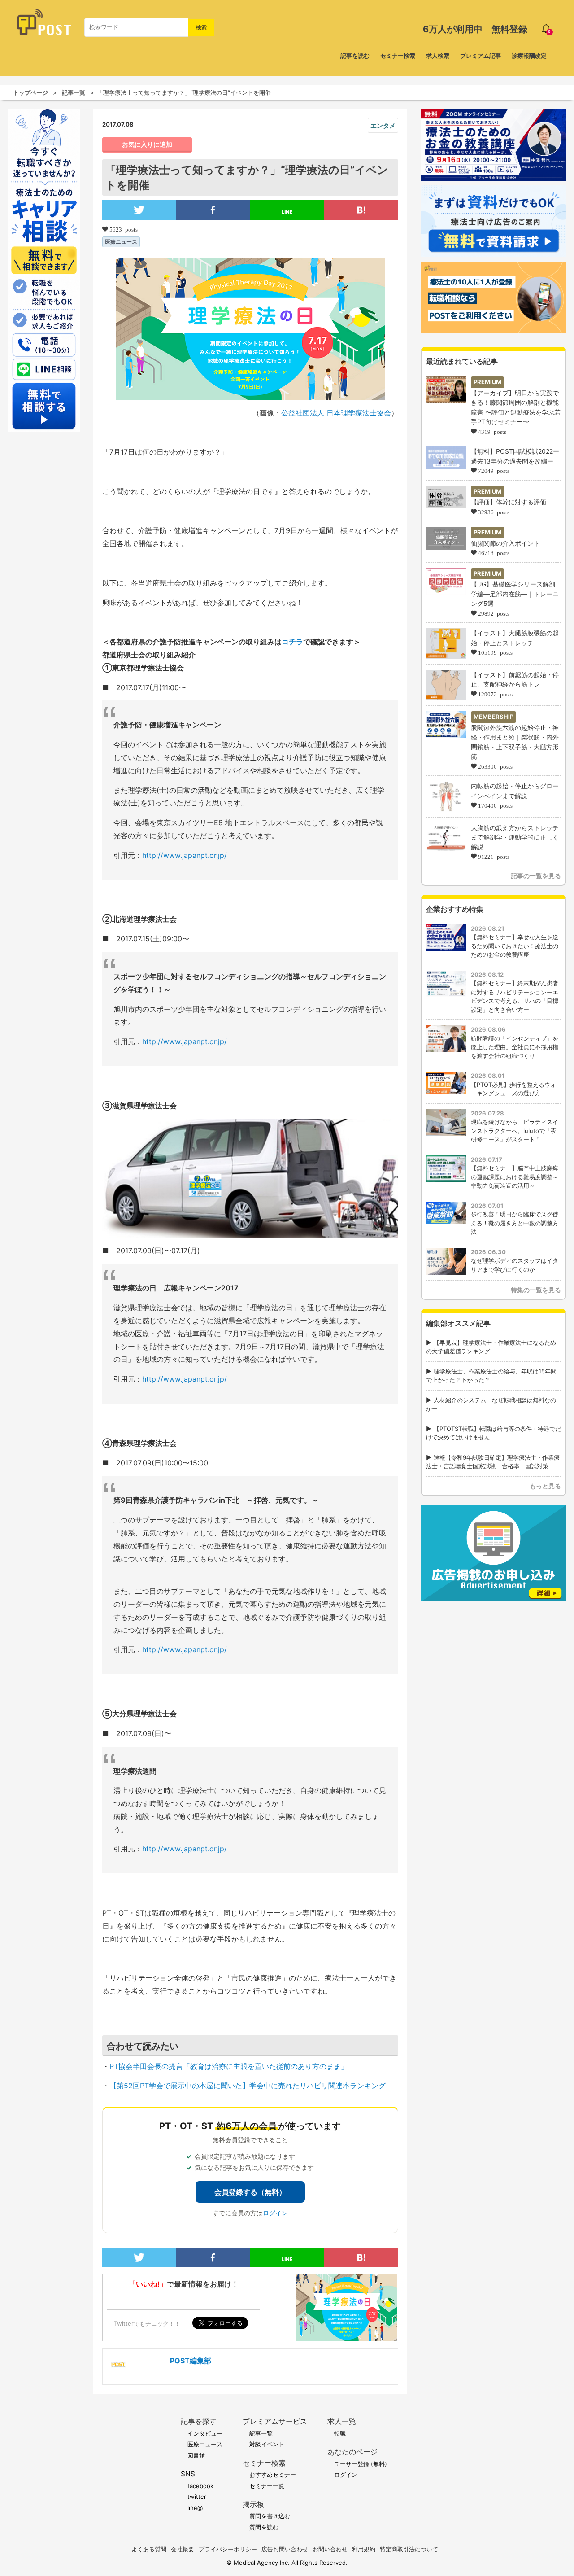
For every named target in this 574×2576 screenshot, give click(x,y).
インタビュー (205, 2433)
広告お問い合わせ (285, 2549)
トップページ (30, 92)
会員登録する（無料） (250, 2192)
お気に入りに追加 (147, 144)
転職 (340, 2433)
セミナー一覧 (267, 2486)
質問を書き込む (270, 2516)
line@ (195, 2508)
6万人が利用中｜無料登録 (475, 29)
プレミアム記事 (481, 56)
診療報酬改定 (529, 56)
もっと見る (545, 1486)
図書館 (196, 2455)
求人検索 (438, 56)
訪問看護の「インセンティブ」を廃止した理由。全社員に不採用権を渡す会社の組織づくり (515, 1047)
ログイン (275, 2213)
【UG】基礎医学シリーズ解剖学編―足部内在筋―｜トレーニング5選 (515, 594)
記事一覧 (74, 92)
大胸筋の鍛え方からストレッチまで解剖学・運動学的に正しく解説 (515, 837)
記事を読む (355, 56)
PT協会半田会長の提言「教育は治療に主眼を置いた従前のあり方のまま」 (229, 2066)
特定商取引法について (409, 2549)
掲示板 (253, 2504)
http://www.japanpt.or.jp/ (185, 855)
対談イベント (267, 2444)
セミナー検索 (398, 56)
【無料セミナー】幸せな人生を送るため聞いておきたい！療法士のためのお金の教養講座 (515, 946)
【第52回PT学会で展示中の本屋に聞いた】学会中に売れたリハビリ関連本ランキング (248, 2086)
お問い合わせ (330, 2549)
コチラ (292, 642)
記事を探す (199, 2421)
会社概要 (183, 2549)
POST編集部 (191, 2361)
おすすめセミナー (273, 2475)
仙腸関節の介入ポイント (505, 543)
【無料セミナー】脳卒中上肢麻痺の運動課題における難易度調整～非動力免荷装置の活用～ (515, 1177)
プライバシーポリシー (228, 2549)
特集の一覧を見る (536, 1290)
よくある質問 (149, 2549)
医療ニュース (121, 242)
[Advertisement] (494, 1662)
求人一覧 (342, 2421)
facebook (200, 2486)
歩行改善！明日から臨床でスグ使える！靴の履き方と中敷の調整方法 (515, 1223)
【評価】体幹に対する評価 (509, 502)
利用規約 (364, 2549)
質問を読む (264, 2527)
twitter (197, 2497)
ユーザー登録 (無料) (361, 2464)
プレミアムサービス (275, 2421)
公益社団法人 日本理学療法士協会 (336, 413)
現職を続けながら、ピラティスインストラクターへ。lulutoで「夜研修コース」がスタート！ (515, 1131)
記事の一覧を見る (536, 876)
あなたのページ (352, 2452)
